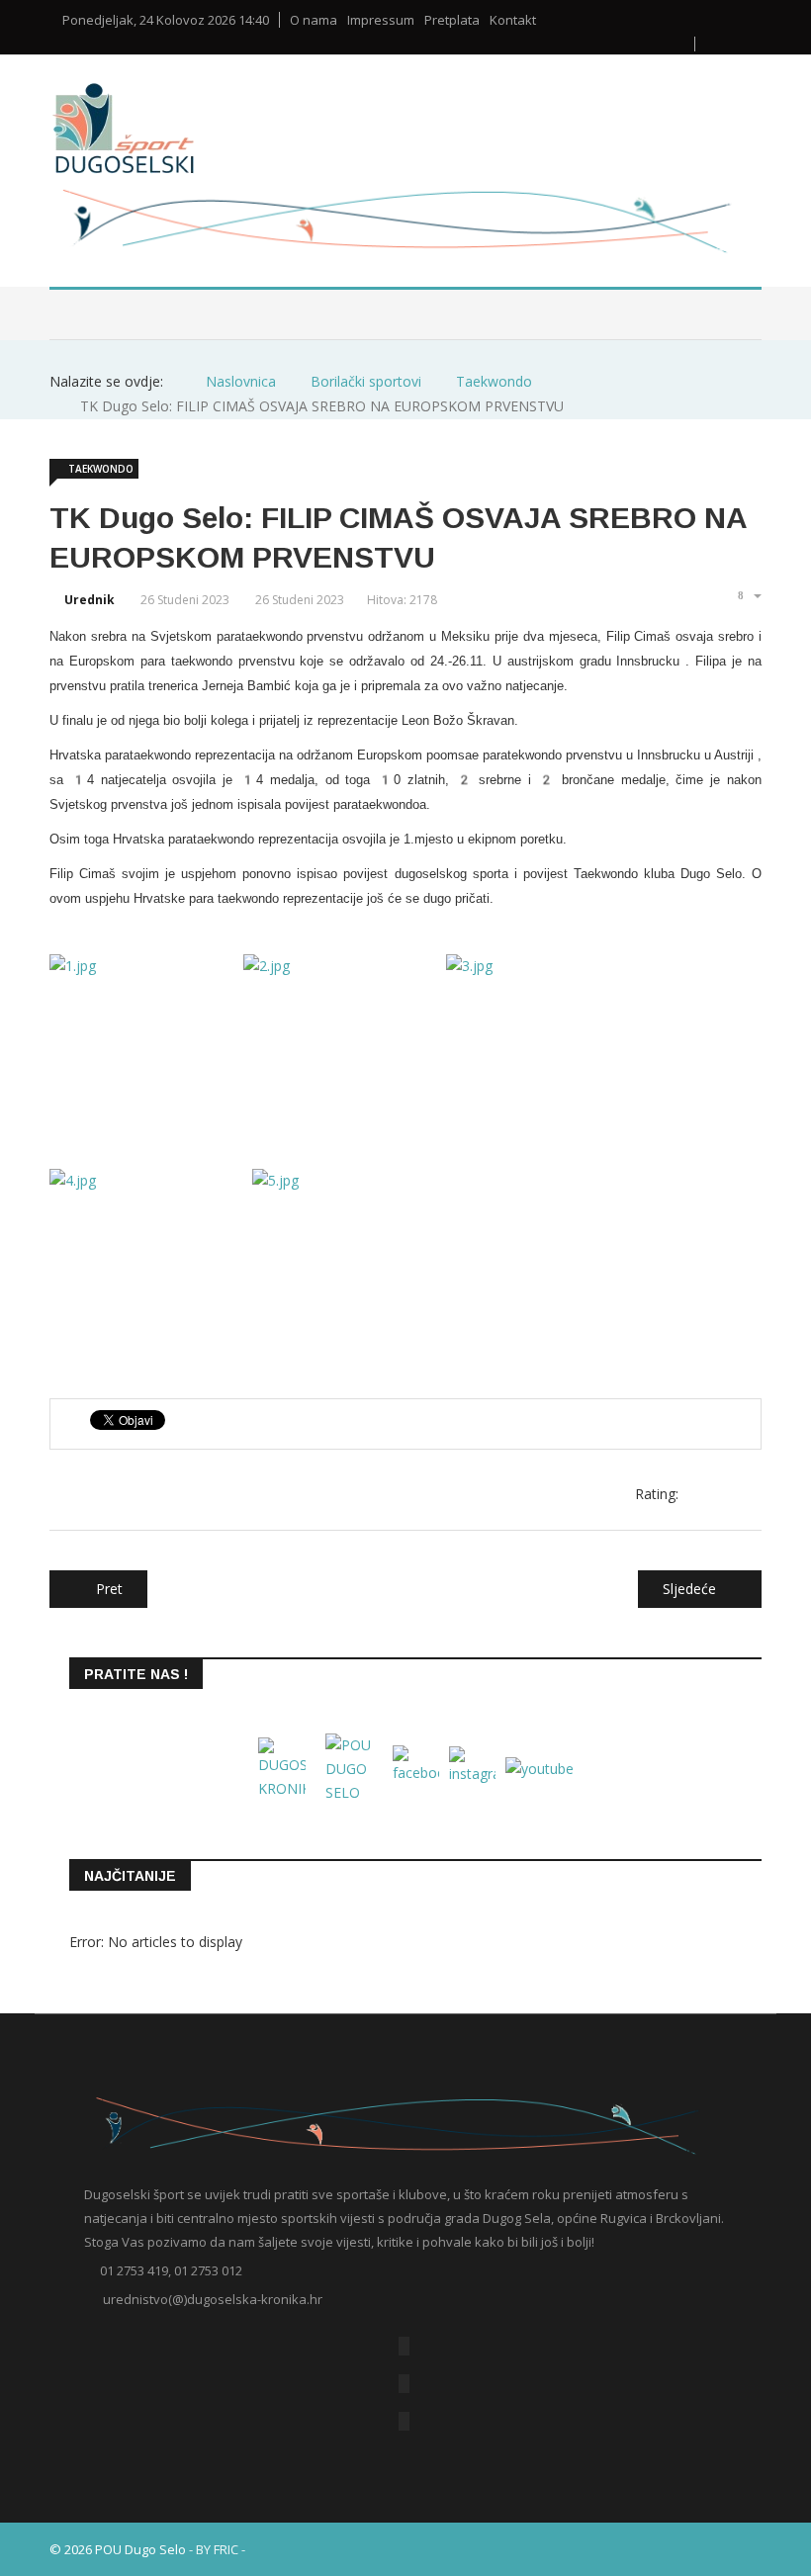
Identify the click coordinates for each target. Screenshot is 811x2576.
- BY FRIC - (217, 2549)
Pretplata (452, 20)
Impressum (381, 20)
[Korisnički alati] (748, 595)
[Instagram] (404, 2421)
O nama (314, 20)
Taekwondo (101, 469)
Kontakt (513, 20)
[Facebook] (404, 2346)
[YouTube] (404, 2384)
